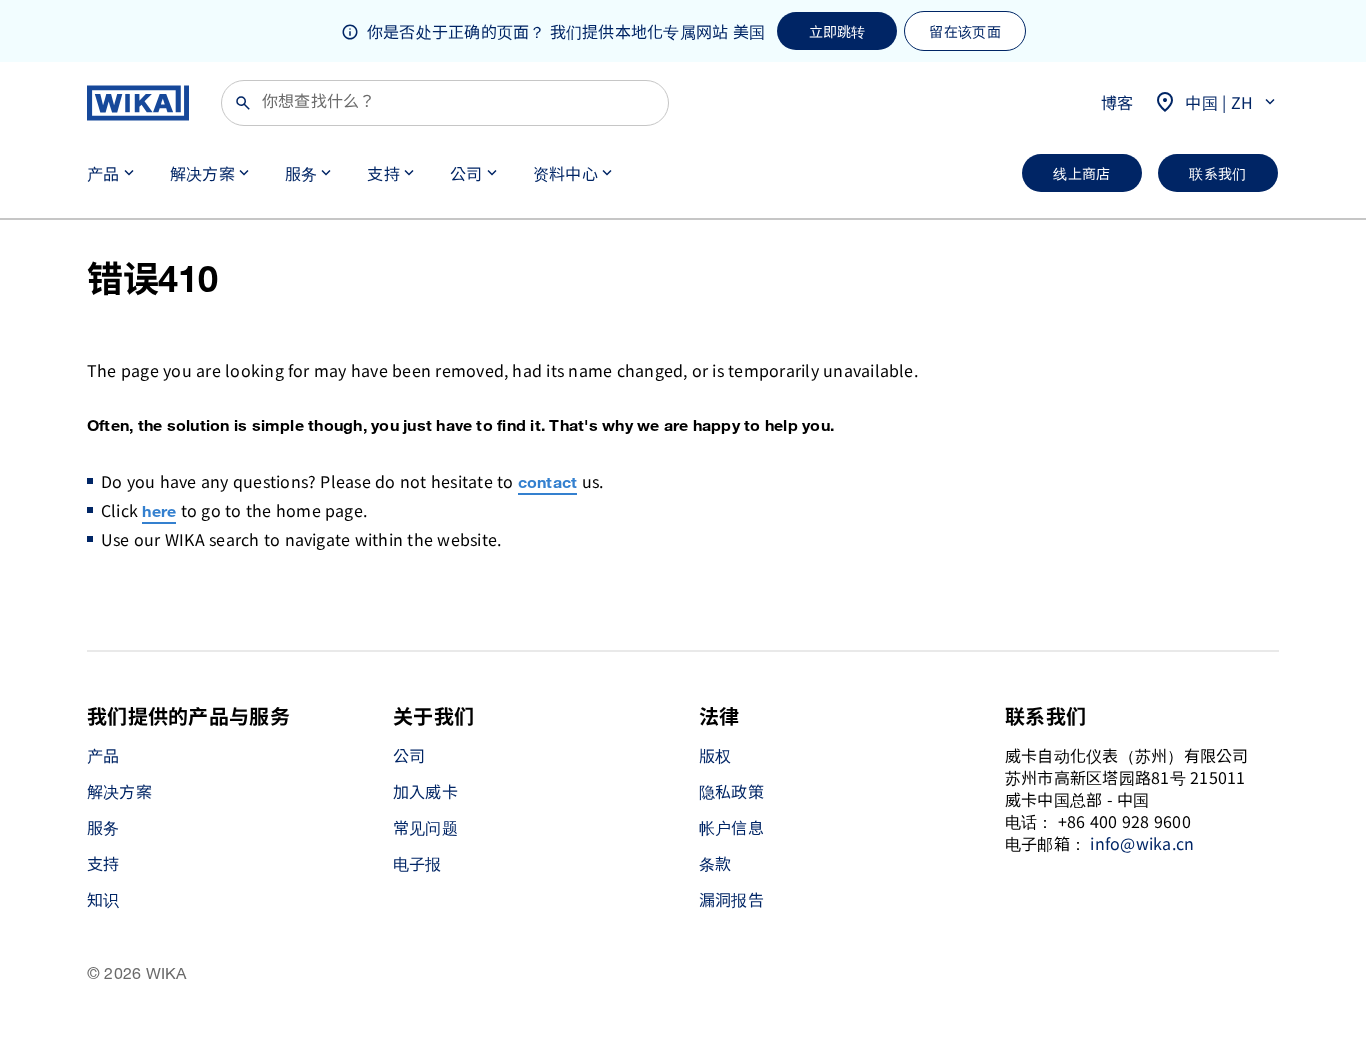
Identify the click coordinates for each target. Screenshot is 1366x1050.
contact (548, 483)
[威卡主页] (138, 103)
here (159, 512)
